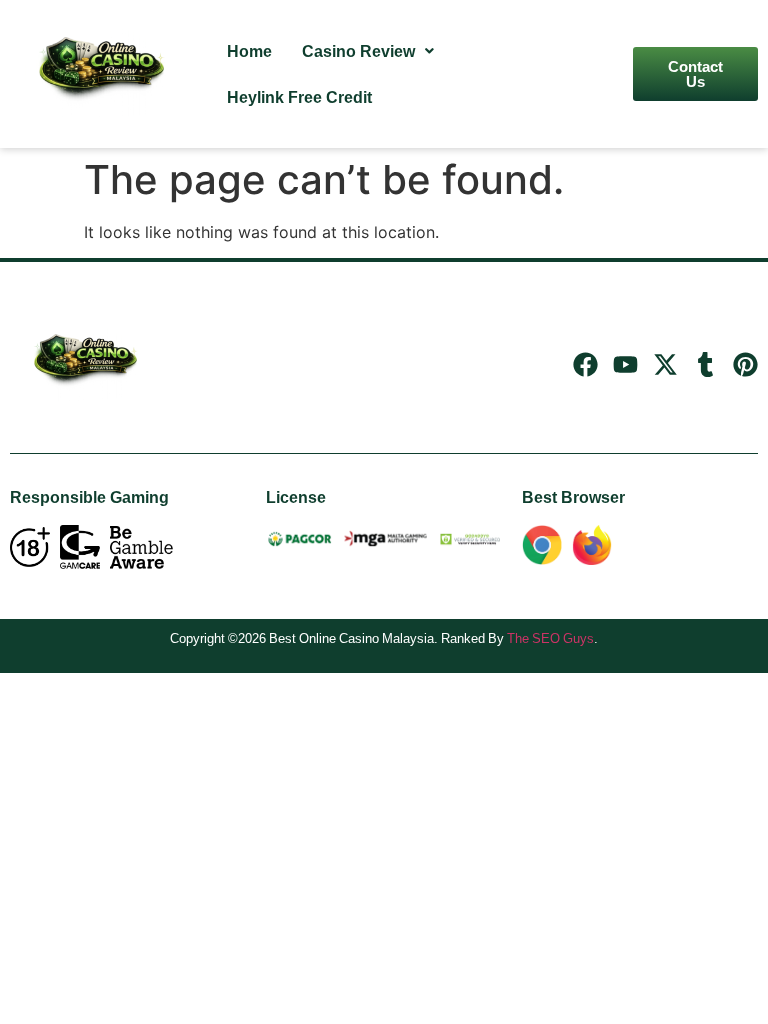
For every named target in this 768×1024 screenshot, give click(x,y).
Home (249, 51)
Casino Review (358, 51)
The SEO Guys (550, 638)
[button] (368, 51)
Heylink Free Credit (299, 97)
